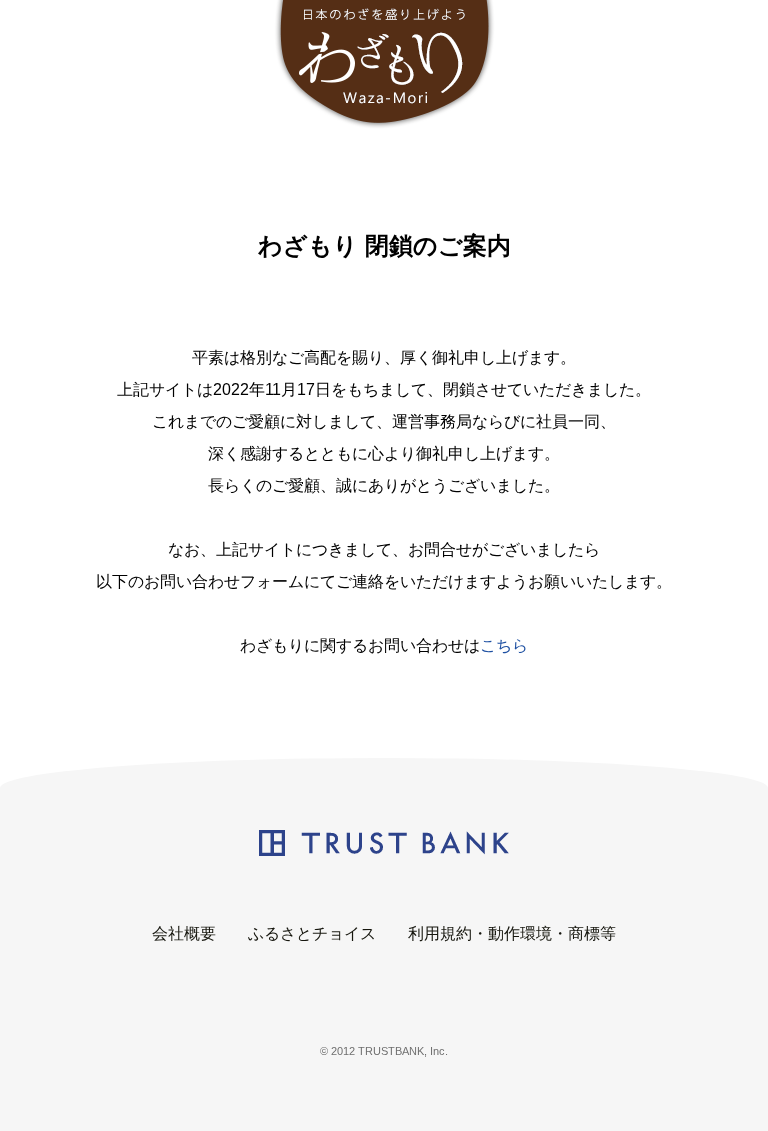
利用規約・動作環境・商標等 (512, 933)
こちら (504, 645)
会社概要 (184, 933)
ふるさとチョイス (312, 933)
